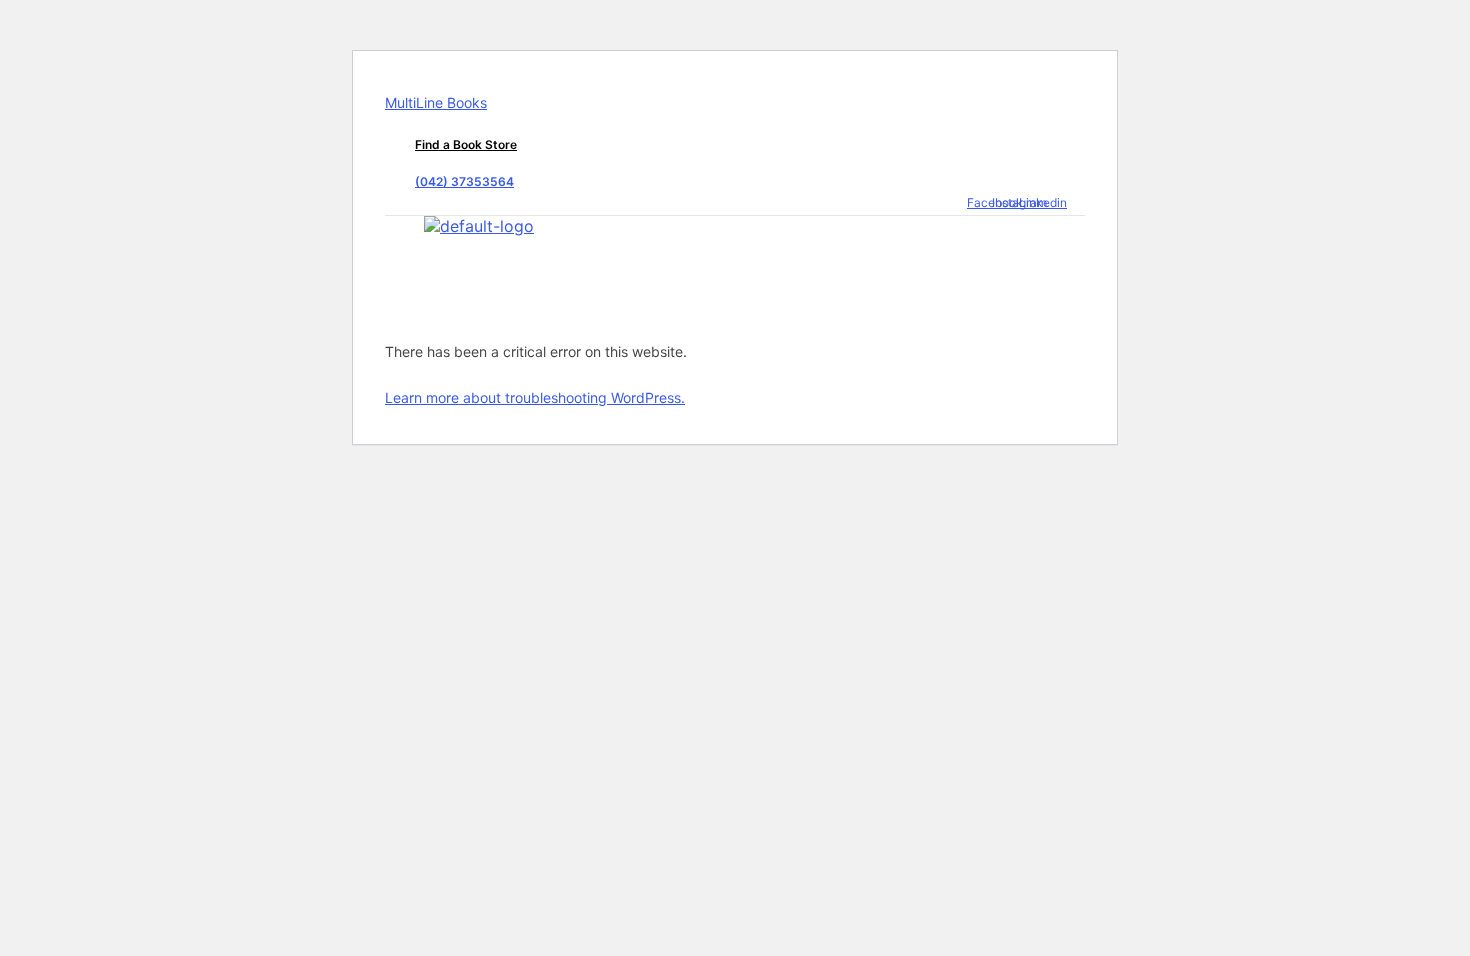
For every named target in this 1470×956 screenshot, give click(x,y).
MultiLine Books (436, 102)
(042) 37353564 (464, 181)
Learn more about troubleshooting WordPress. (535, 397)
